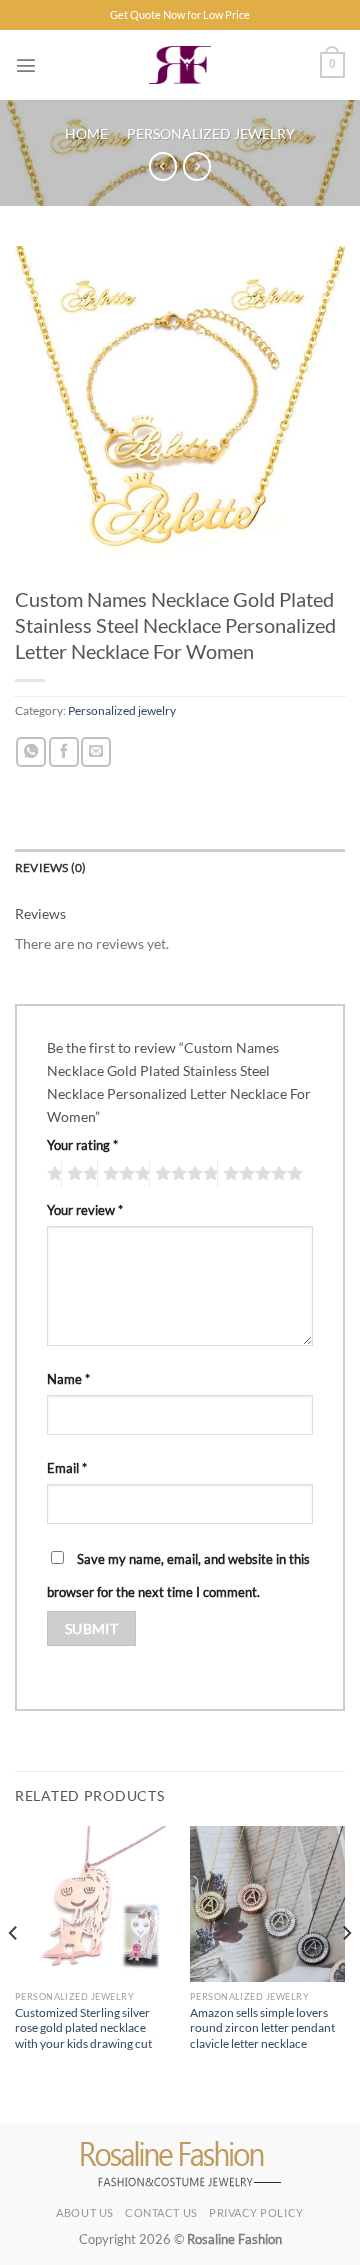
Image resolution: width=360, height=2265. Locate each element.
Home (86, 133)
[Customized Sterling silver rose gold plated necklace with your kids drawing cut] (92, 1903)
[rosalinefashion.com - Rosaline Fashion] (180, 65)
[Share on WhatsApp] (31, 752)
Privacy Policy (256, 2212)
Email (67, 1468)
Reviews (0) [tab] (51, 867)
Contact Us (161, 2212)
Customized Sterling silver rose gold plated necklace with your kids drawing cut (83, 2028)
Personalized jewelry (211, 133)
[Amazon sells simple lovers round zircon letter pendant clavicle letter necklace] (267, 1903)
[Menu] (26, 65)
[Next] (346, 1972)
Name (68, 1379)
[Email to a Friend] (96, 752)
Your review (85, 1210)
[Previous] (14, 1972)
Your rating (82, 1145)
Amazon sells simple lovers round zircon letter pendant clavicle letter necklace (262, 2028)
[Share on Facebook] (64, 752)
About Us (84, 2212)
